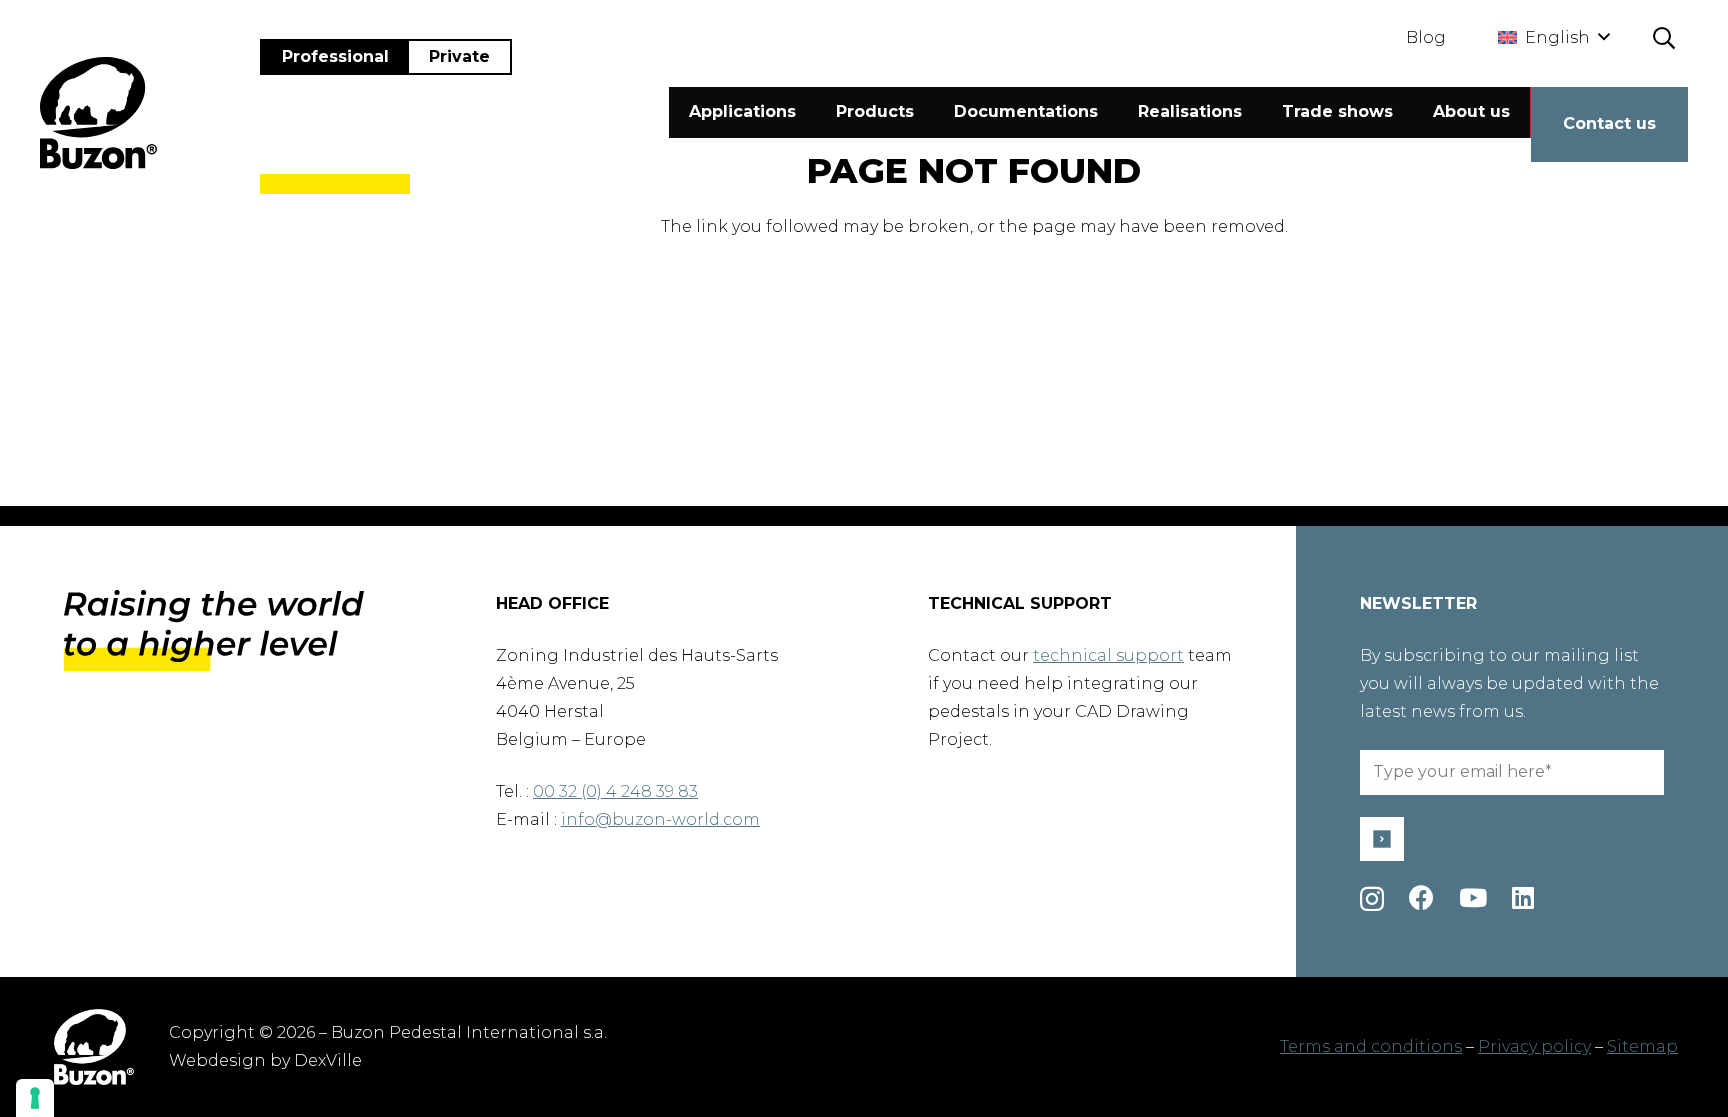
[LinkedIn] (1523, 897)
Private (459, 56)
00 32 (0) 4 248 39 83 (615, 791)
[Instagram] (1372, 899)
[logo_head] (98, 113)
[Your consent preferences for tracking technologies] (35, 1098)
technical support (1108, 655)
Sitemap (1642, 1046)
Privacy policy (1534, 1046)
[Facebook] (1421, 897)
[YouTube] (1473, 897)
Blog (1426, 37)
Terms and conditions (1371, 1046)
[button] (1553, 38)
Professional (335, 56)
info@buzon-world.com (660, 819)
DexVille (328, 1060)
